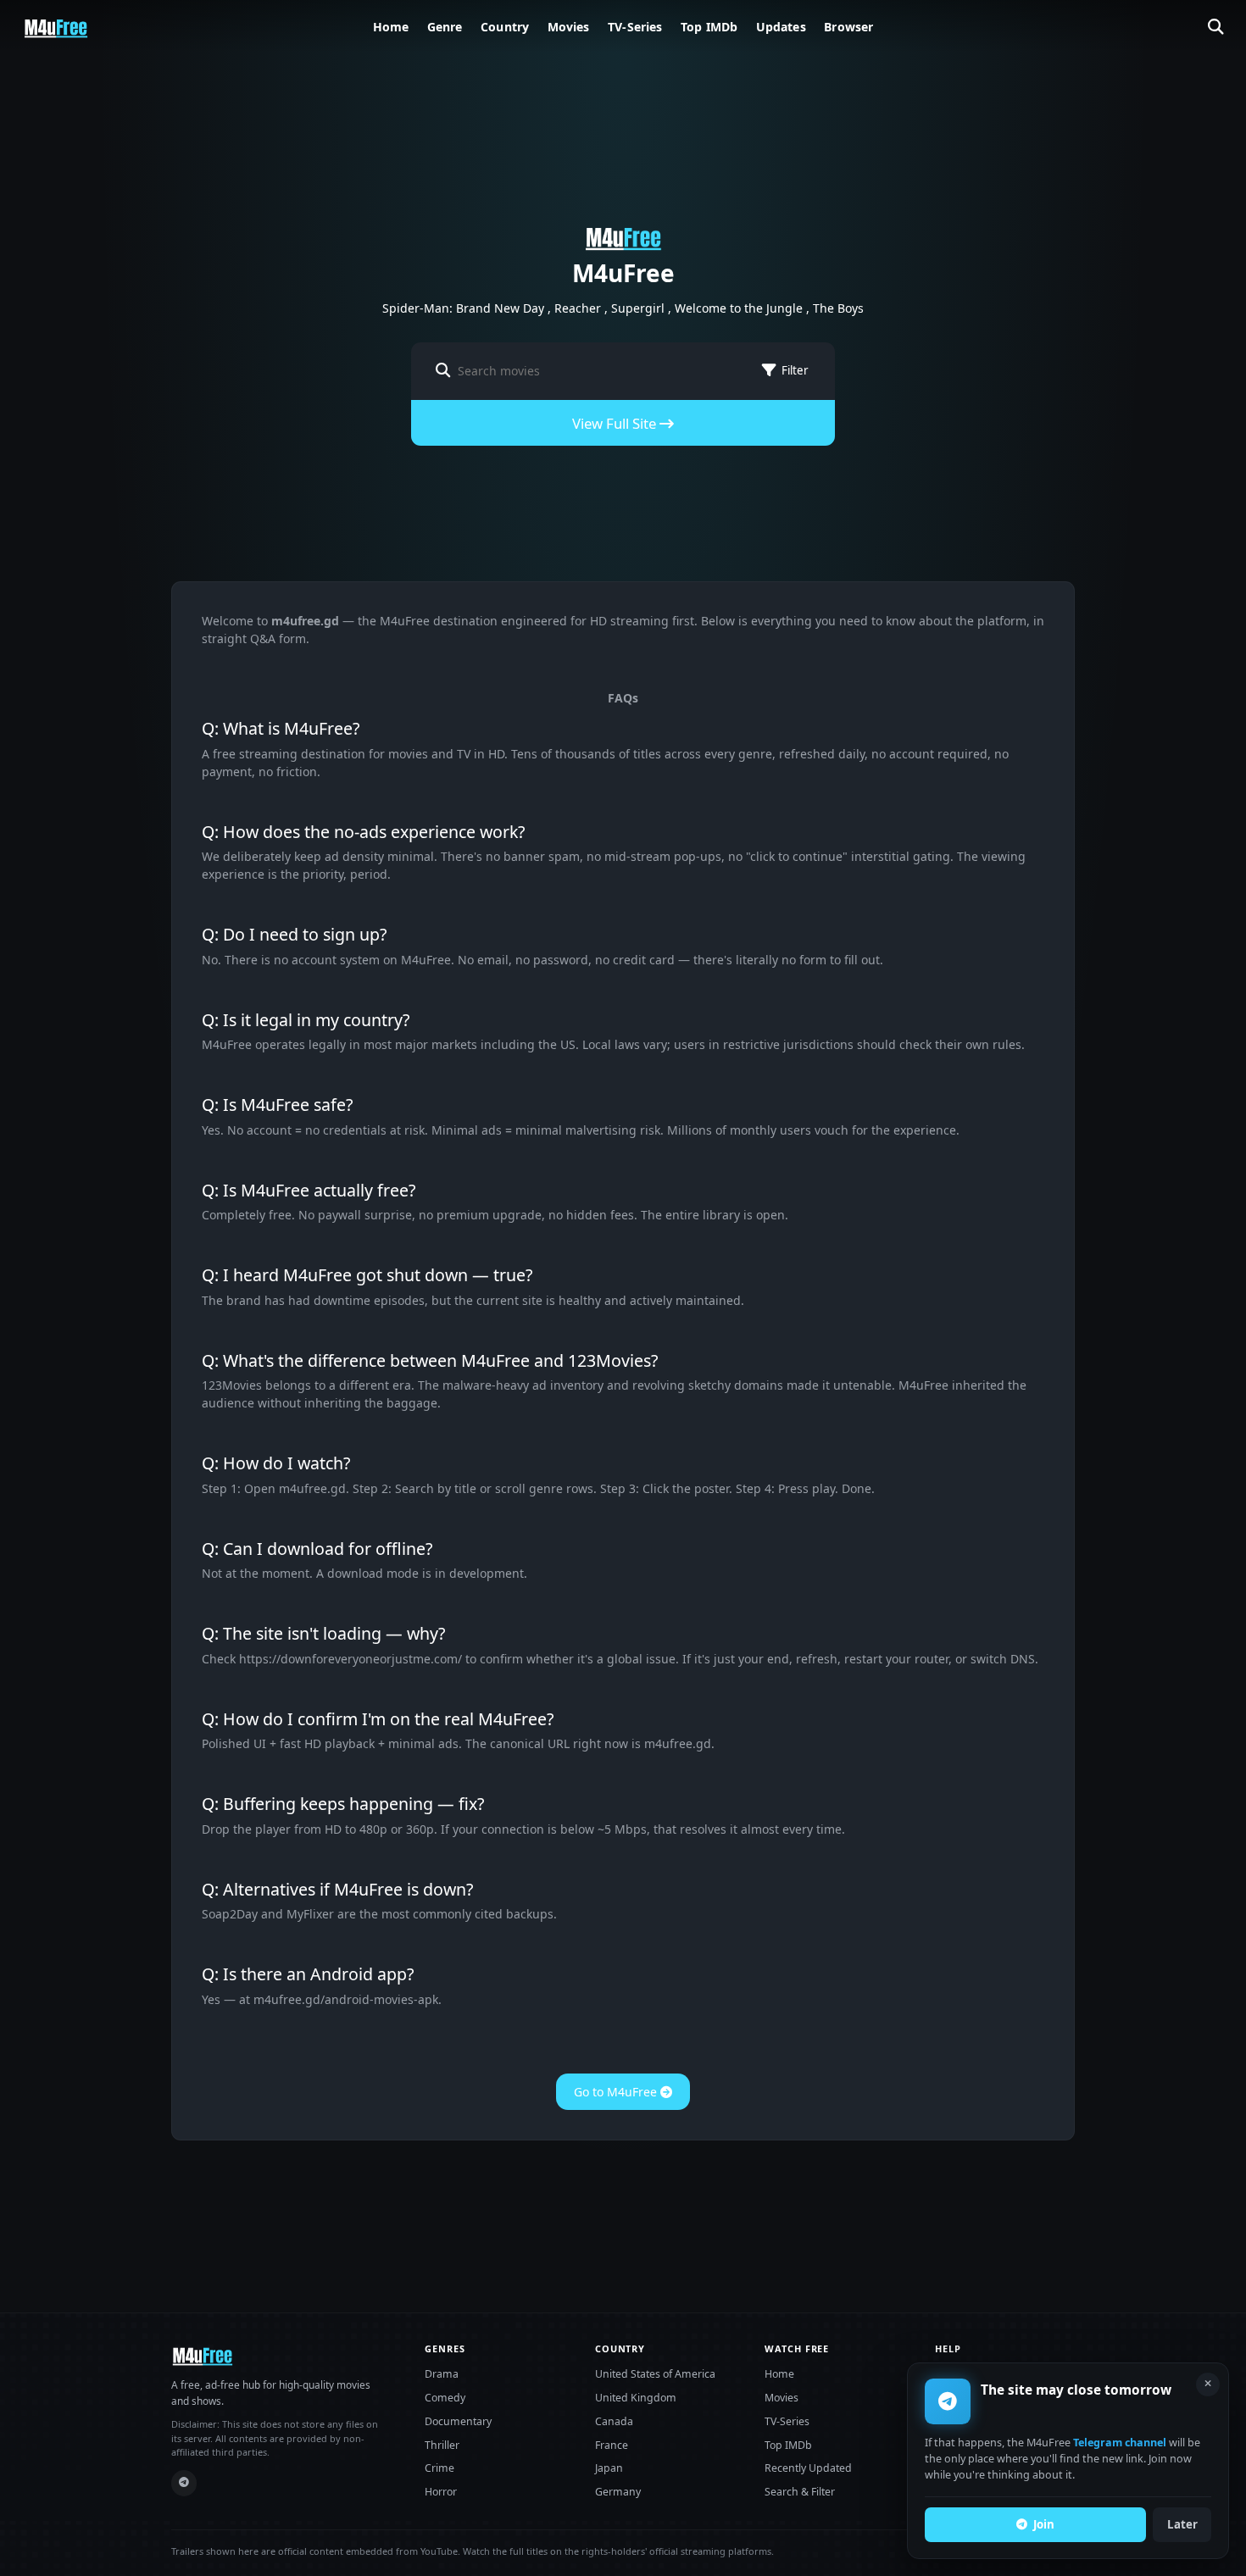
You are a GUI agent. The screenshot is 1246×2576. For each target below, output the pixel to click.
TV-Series (635, 27)
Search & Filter (800, 2492)
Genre (445, 27)
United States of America (655, 2374)
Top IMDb (709, 27)
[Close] (1208, 2384)
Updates (781, 27)
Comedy (445, 2398)
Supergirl (638, 308)
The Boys (838, 308)
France (612, 2445)
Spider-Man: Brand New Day (463, 308)
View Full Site (616, 423)
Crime (439, 2468)
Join (1044, 2524)
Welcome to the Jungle (739, 308)
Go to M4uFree (617, 2092)
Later (1182, 2524)
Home (391, 27)
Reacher (578, 308)
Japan (609, 2468)
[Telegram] (184, 2483)
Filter (795, 370)
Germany (618, 2492)
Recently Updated (808, 2468)
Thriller (442, 2445)
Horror (441, 2492)
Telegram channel (1120, 2443)
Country (505, 27)
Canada (614, 2421)
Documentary (458, 2421)
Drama (442, 2374)
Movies (569, 27)
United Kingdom (636, 2398)
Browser (848, 27)
